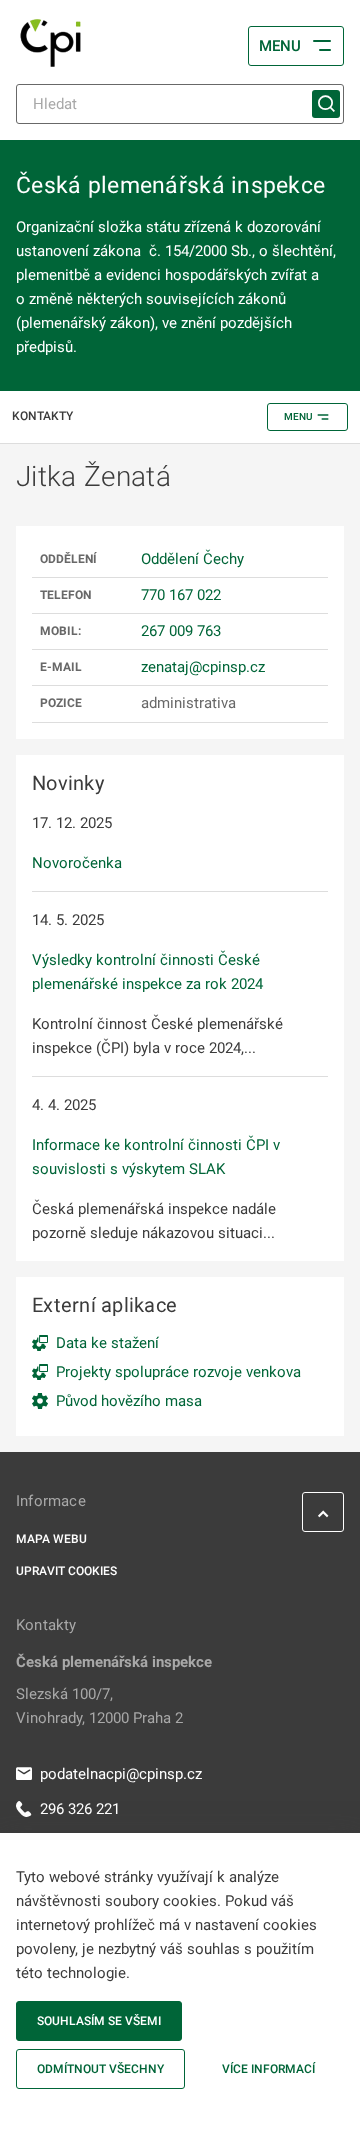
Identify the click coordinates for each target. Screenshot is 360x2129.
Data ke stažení (107, 1343)
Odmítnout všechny (100, 2069)
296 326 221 (80, 1809)
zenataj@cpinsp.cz (203, 667)
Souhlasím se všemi (99, 2021)
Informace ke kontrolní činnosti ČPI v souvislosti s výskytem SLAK (156, 1157)
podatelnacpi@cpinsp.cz (121, 1774)
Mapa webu (51, 1539)
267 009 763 (181, 631)
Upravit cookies (66, 1571)
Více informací (268, 2069)
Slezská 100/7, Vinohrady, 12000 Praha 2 (99, 1706)
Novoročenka (77, 863)
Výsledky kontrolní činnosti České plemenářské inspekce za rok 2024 (147, 972)
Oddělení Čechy (192, 559)
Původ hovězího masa (129, 1401)
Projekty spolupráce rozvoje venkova (178, 1372)
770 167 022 (181, 595)
